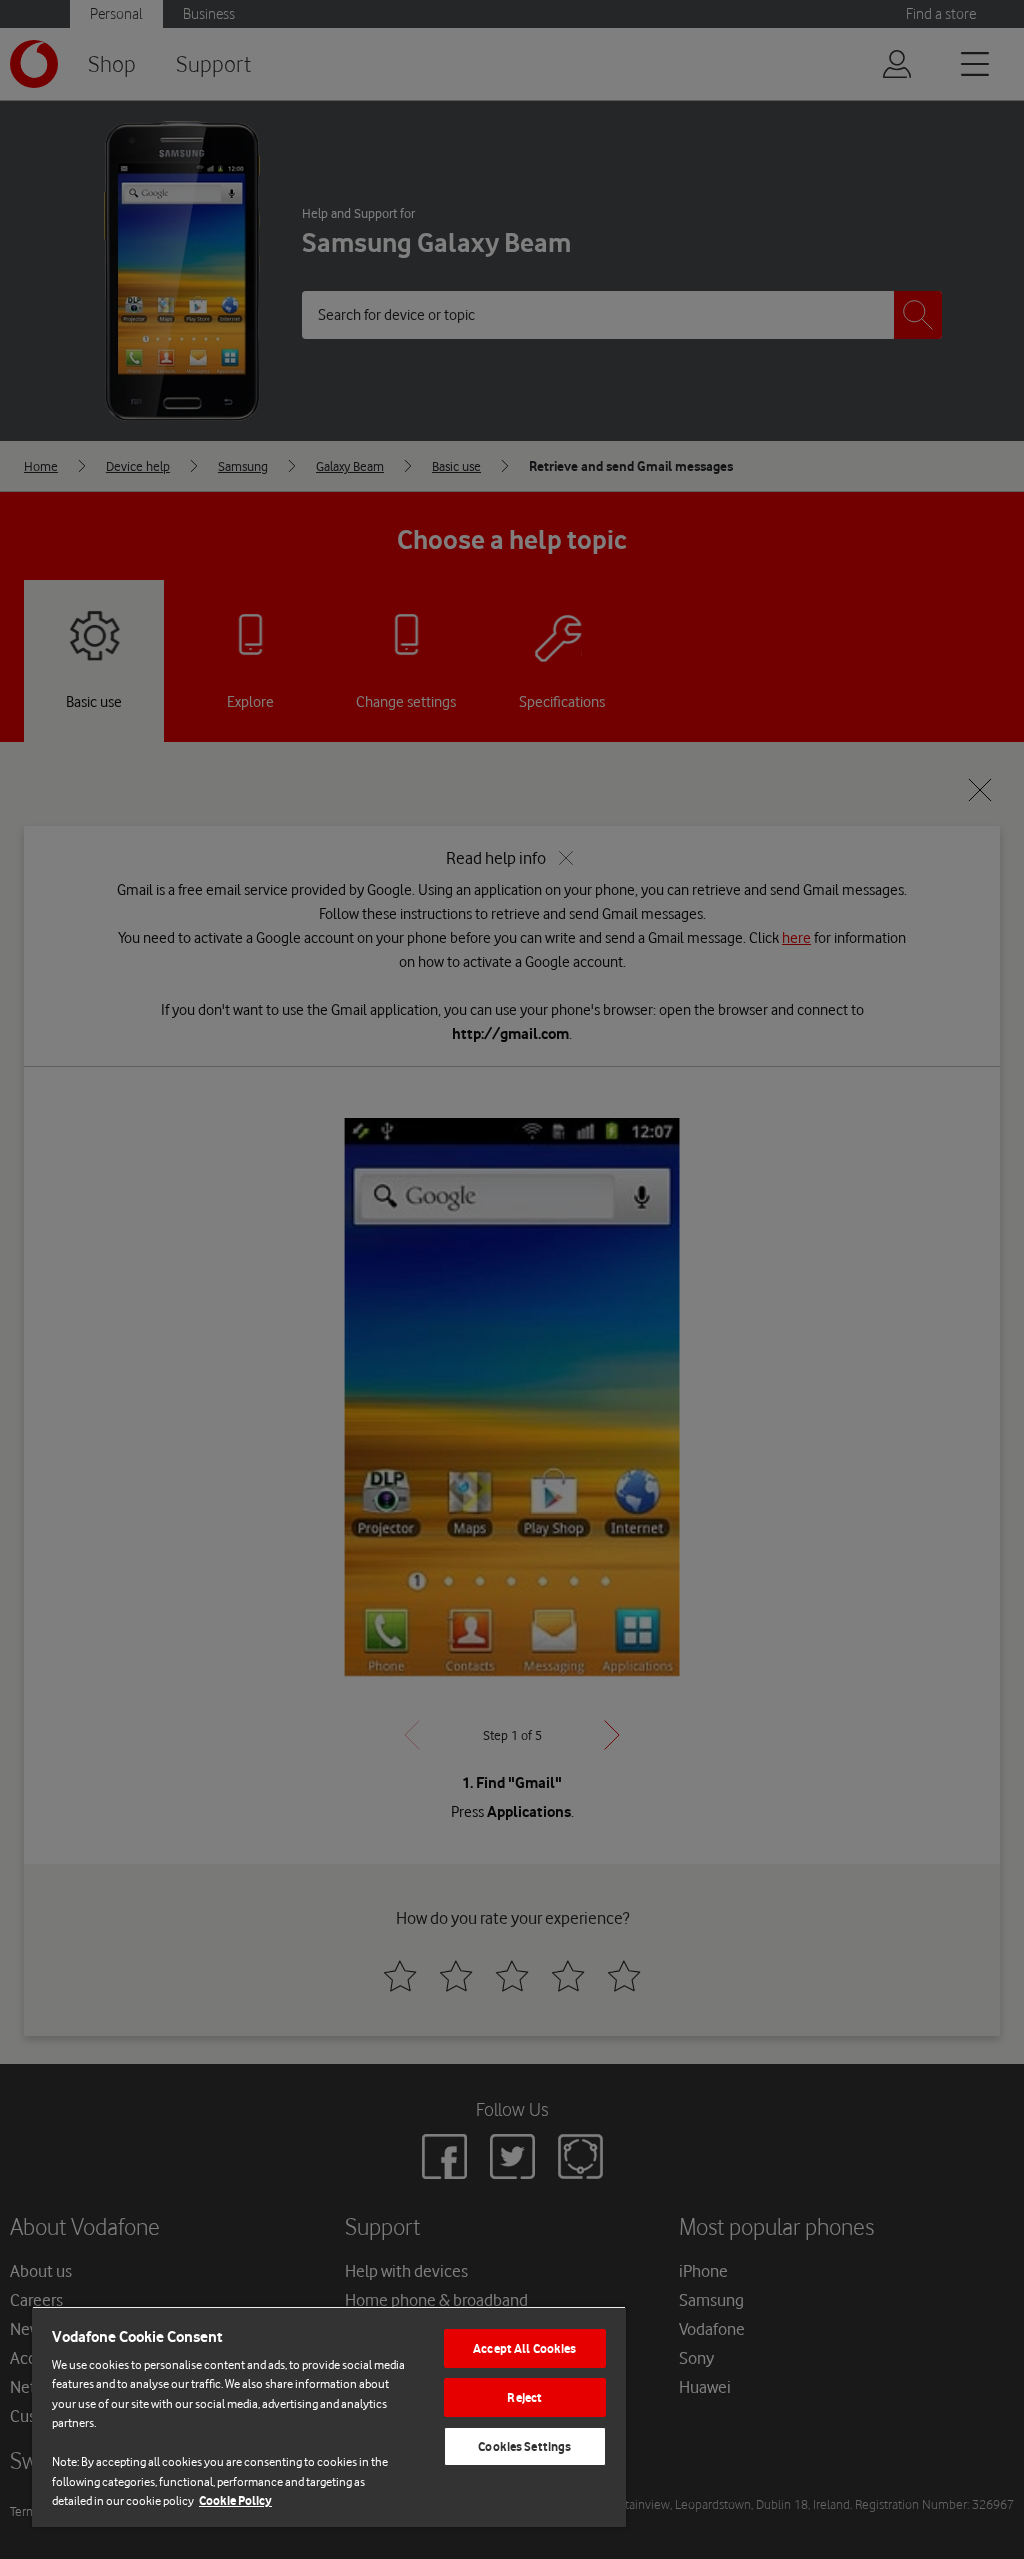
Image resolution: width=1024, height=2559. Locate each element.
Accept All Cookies (524, 2348)
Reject (524, 2397)
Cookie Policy (235, 2500)
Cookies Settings (524, 2446)
